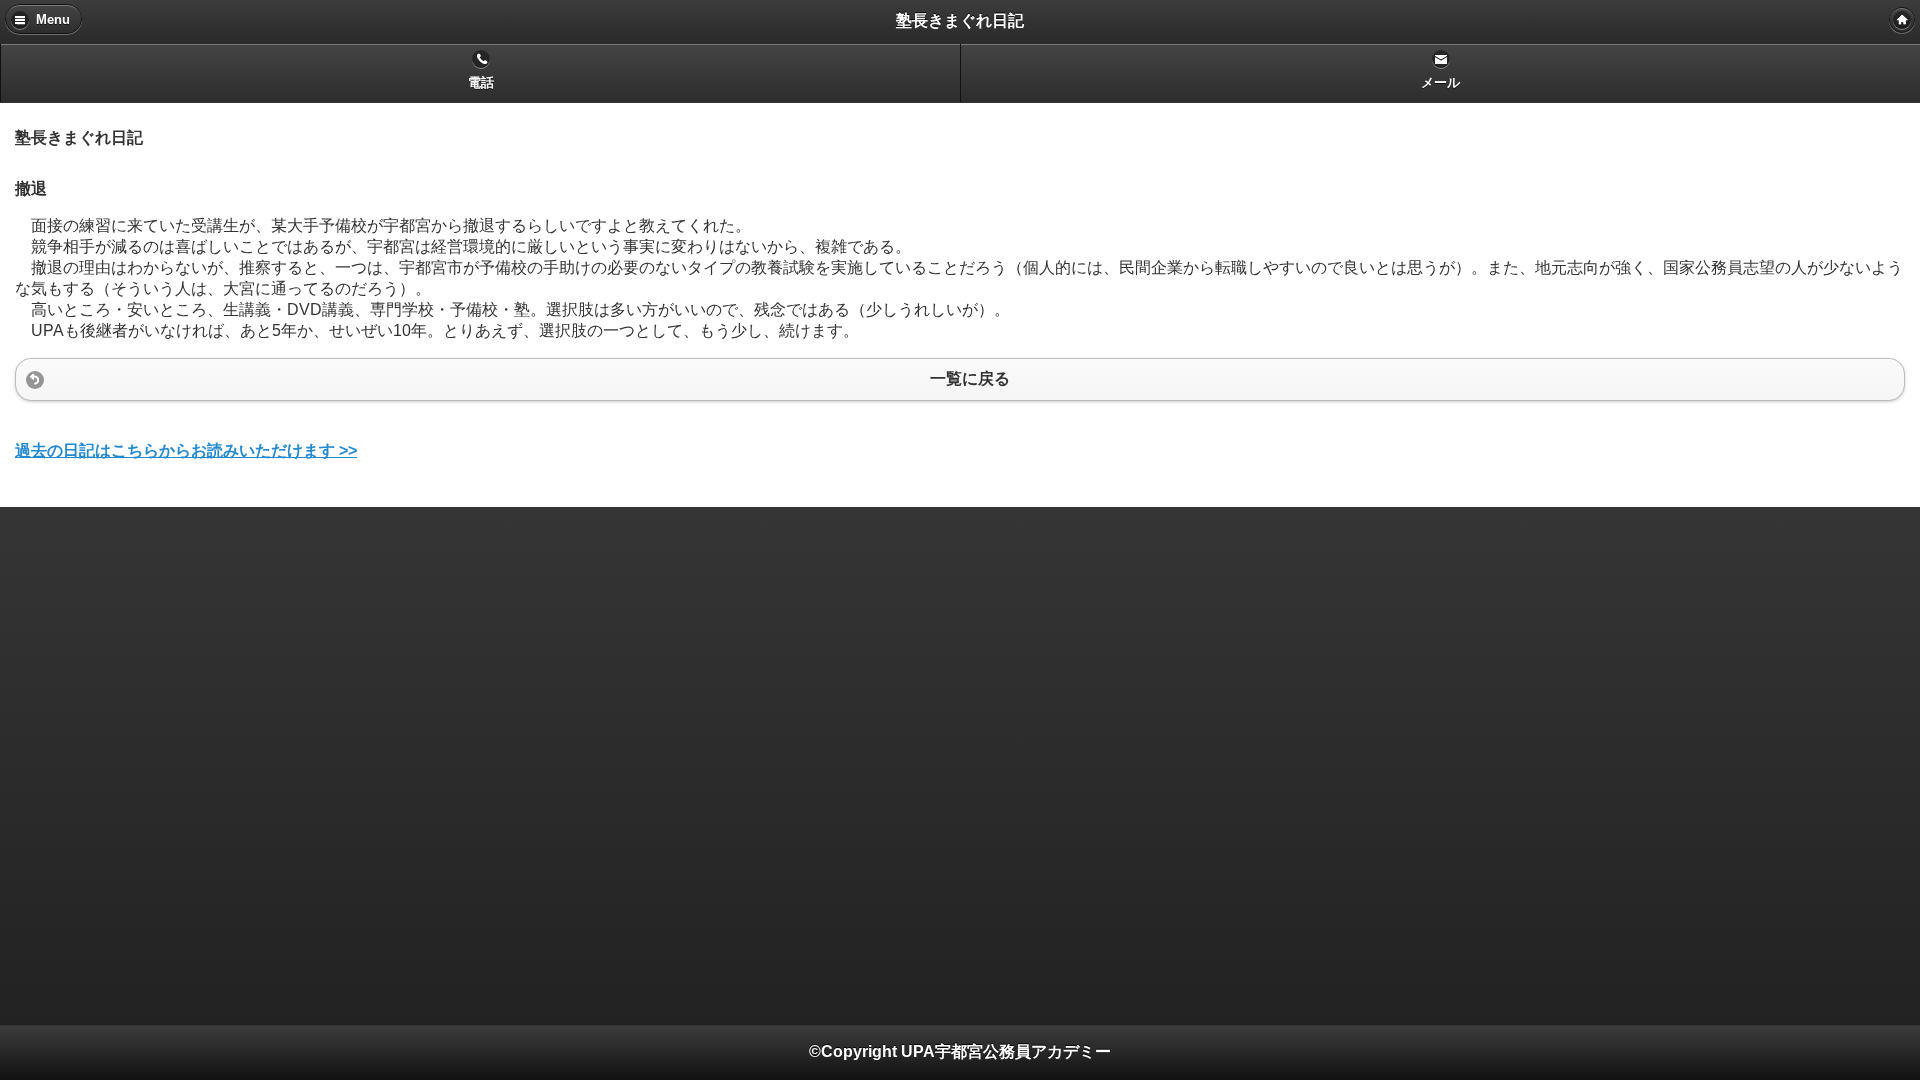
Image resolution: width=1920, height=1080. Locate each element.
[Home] (1902, 20)
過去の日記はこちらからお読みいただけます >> (186, 450)
